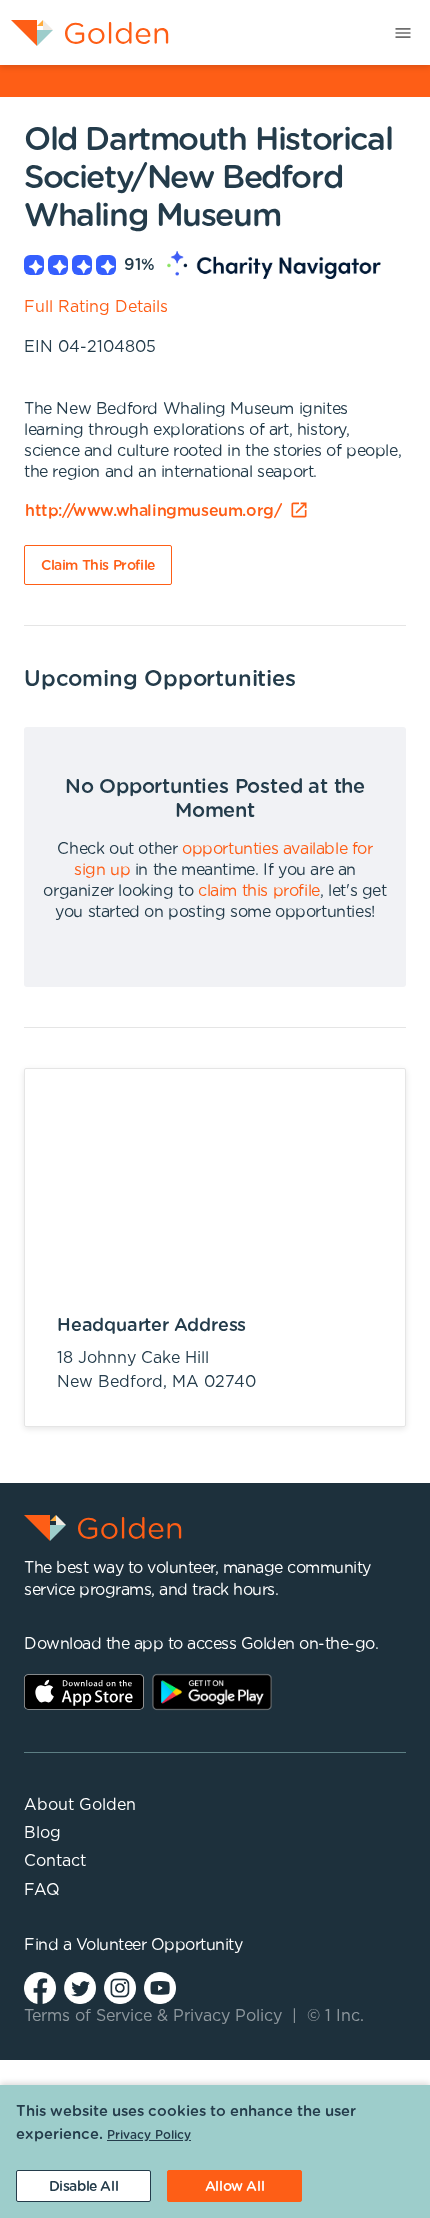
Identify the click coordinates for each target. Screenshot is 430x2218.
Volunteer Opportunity (159, 1945)
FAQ (42, 1890)
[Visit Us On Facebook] (40, 1987)
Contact (55, 1861)
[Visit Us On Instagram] (120, 1987)
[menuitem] (84, 32)
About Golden (80, 1805)
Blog (42, 1833)
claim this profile (259, 891)
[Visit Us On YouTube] (160, 1987)
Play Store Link (212, 1692)
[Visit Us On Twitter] (80, 1987)
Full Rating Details (96, 307)
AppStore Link (84, 1692)
